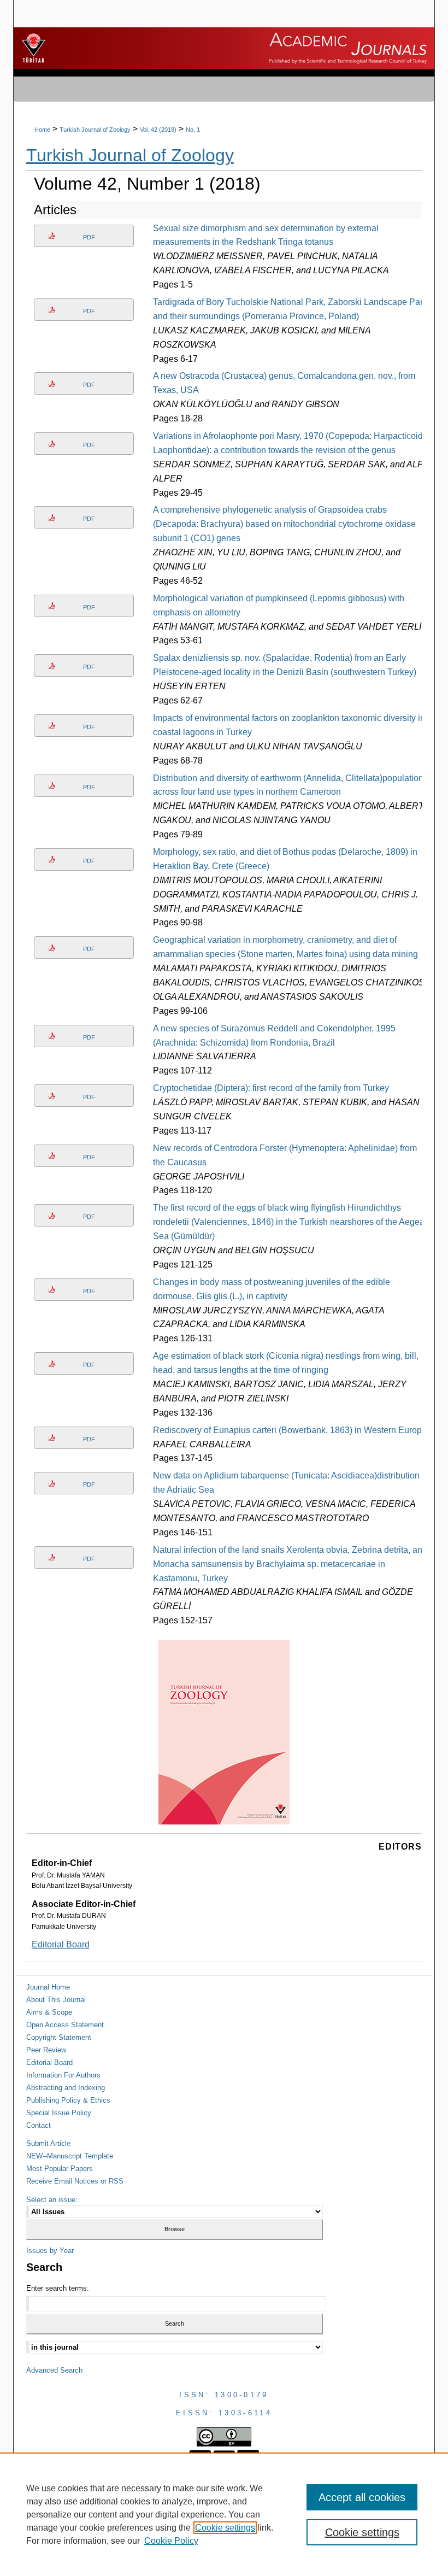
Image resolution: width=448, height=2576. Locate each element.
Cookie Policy (171, 2541)
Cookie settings (225, 2528)
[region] (224, 2514)
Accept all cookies (362, 2497)
